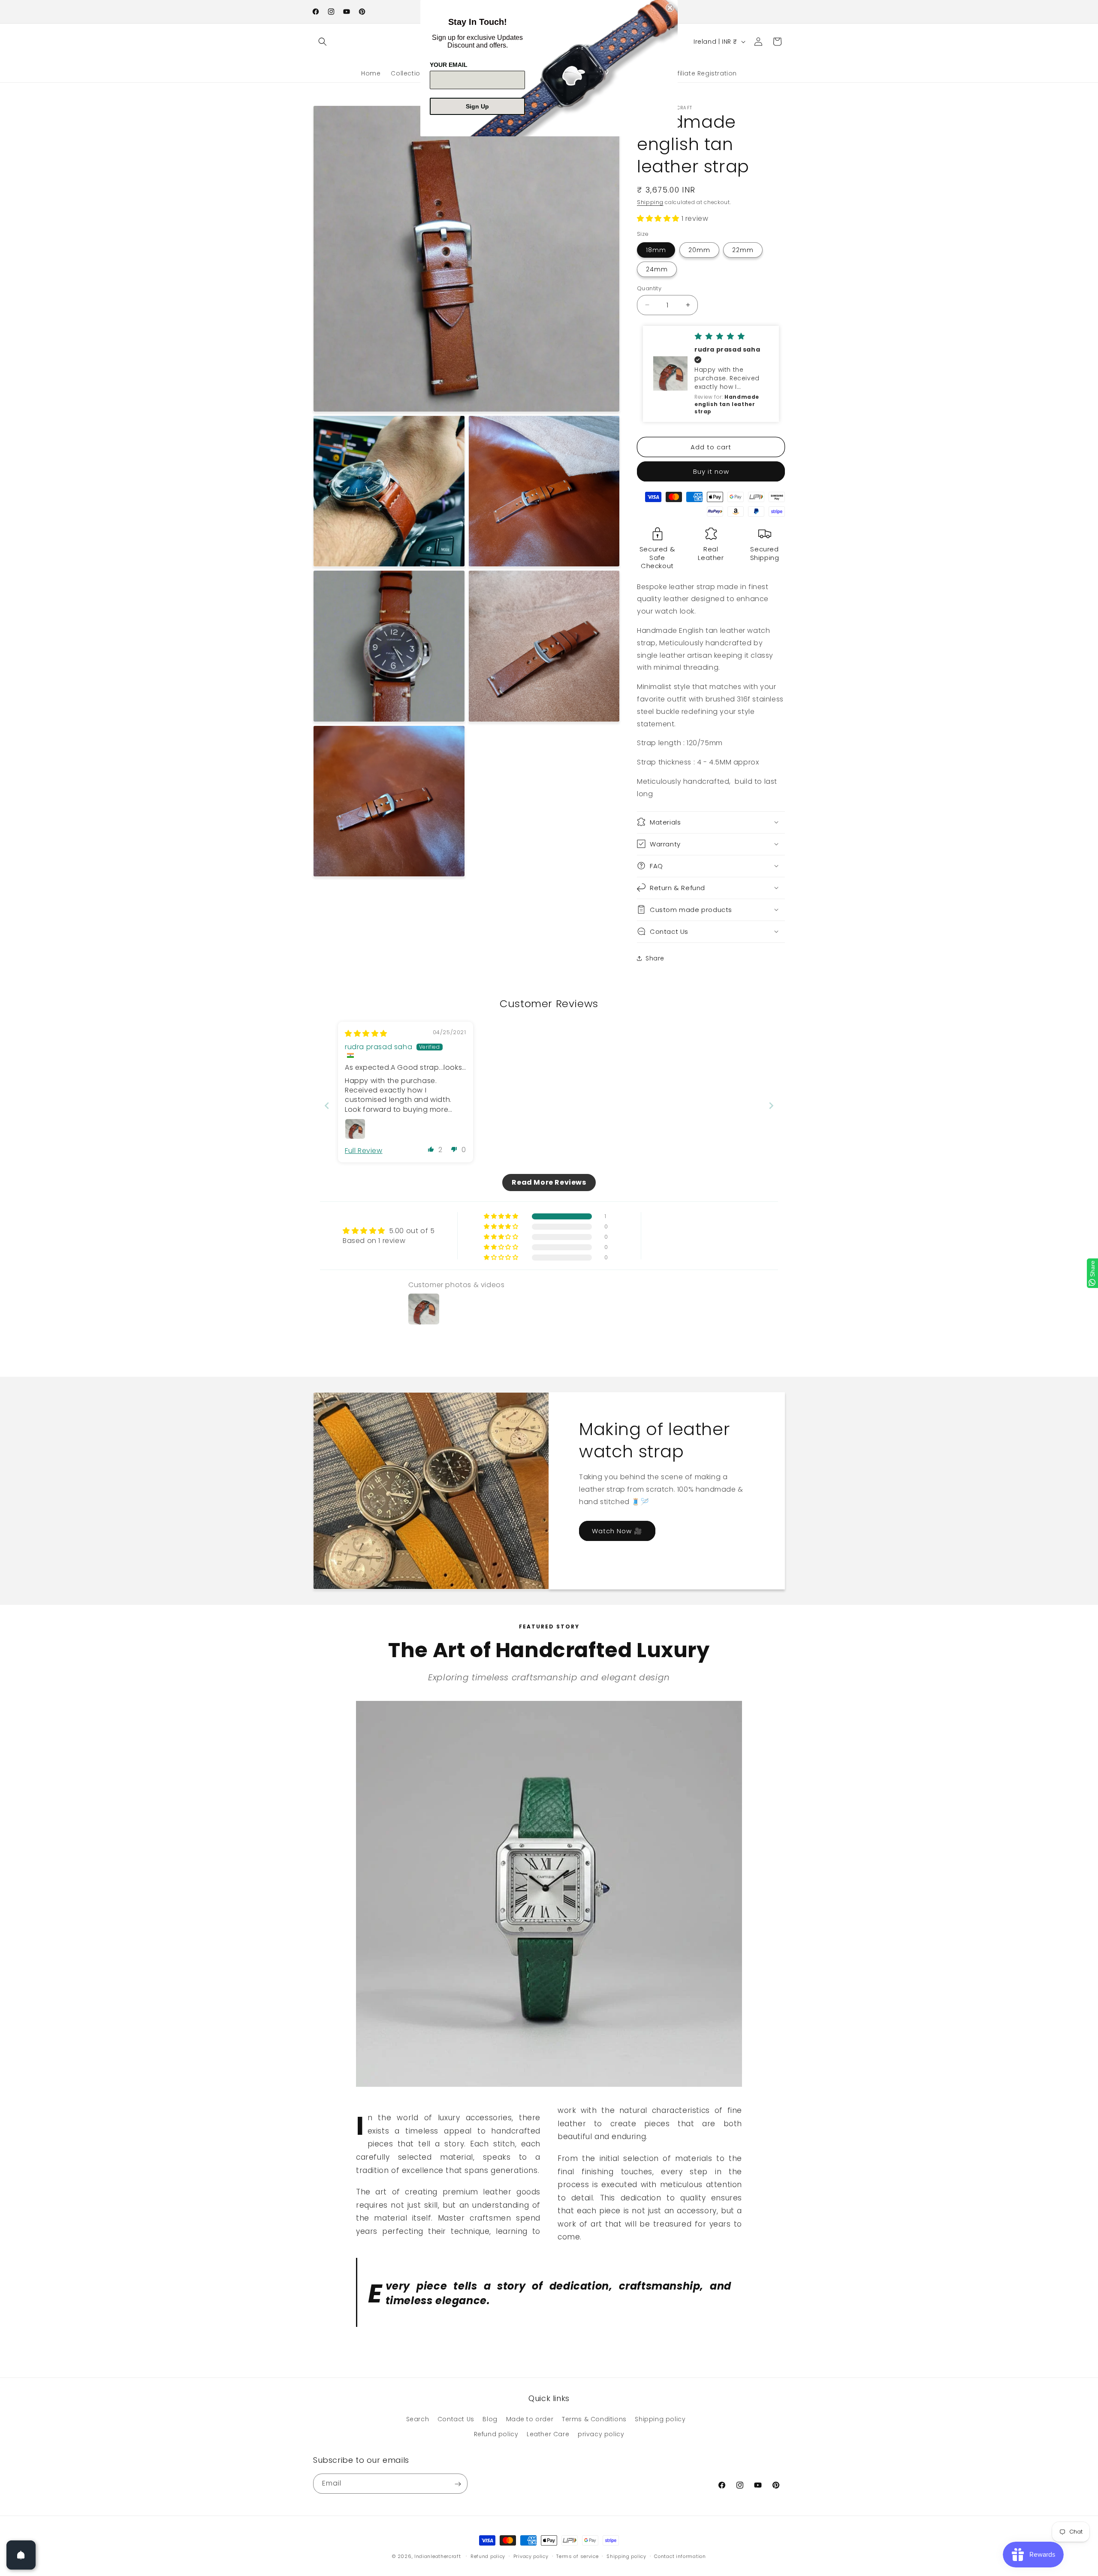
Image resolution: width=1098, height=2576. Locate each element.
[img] (366, 1034)
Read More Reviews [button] (549, 1182)
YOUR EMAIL (449, 65)
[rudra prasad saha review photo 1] (355, 1129)
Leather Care (548, 2435)
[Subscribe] (458, 2484)
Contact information (680, 2556)
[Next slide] (771, 1106)
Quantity (649, 288)
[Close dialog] (670, 8)
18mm (656, 250)
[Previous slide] (327, 1106)
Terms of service (577, 2556)
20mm (699, 250)
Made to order (530, 2420)
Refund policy (496, 2435)
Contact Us (456, 2420)
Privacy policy (531, 2556)
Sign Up (477, 106)
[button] (323, 42)
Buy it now (711, 471)
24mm (657, 269)
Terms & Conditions (594, 2420)
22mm (743, 250)
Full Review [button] (364, 1151)
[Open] (21, 2555)
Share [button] (655, 958)
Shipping (650, 202)
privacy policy (601, 2435)
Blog (490, 2420)
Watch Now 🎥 (617, 1531)
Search (418, 2420)
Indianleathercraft (438, 2556)
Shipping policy (660, 2420)
